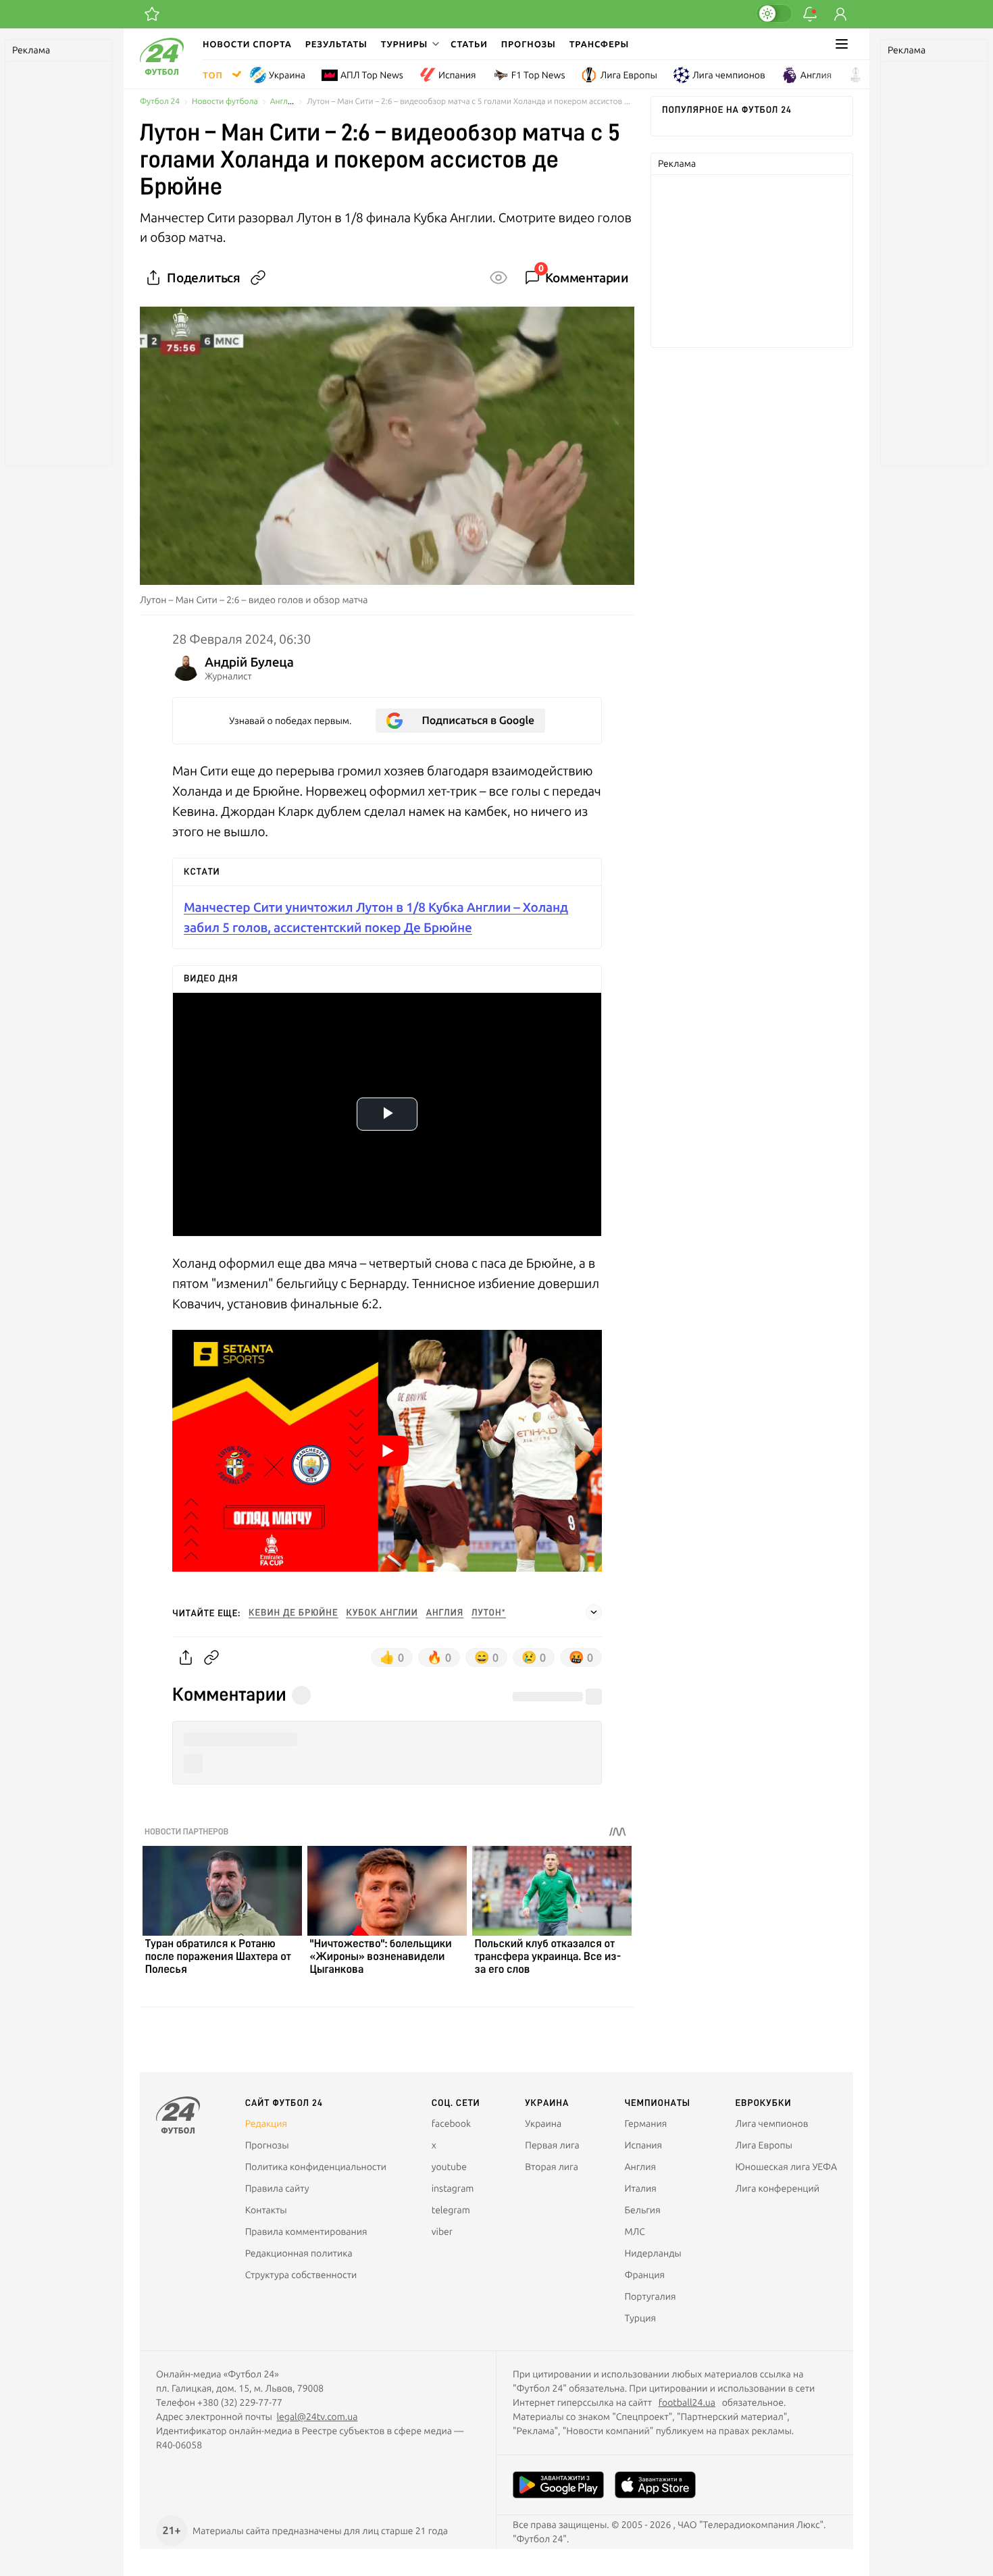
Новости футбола (225, 102)
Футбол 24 (160, 102)
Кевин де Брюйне (293, 1613)
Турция (640, 2318)
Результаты (336, 44)
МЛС (634, 2232)
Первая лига (552, 2145)
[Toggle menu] (842, 44)
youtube (449, 2167)
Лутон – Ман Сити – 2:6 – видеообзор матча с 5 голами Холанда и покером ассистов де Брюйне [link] (470, 102)
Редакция (266, 2123)
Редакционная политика (299, 2253)
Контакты (266, 2210)
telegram (451, 2210)
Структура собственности (301, 2275)
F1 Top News (538, 75)
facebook (451, 2123)
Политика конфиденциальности (316, 2167)
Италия (640, 2188)
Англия (816, 75)
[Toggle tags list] (594, 1612)
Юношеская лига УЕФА (786, 2167)
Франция (644, 2275)
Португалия (650, 2296)
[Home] (162, 72)
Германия (645, 2123)
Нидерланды (653, 2253)
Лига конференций (778, 2188)
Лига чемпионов (729, 75)
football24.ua (687, 2402)
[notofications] (810, 14)
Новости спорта (247, 44)
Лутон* (489, 1613)
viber (442, 2232)
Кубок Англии (382, 1613)
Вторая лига (552, 2167)
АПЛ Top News (372, 75)
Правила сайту (277, 2188)
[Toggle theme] (774, 14)
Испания (457, 75)
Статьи (469, 44)
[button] (409, 44)
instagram (453, 2188)
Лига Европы (628, 75)
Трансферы (600, 44)
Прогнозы (529, 44)
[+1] (152, 14)
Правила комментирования (306, 2232)
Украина (287, 75)
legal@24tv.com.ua (317, 2417)
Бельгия (642, 2210)
